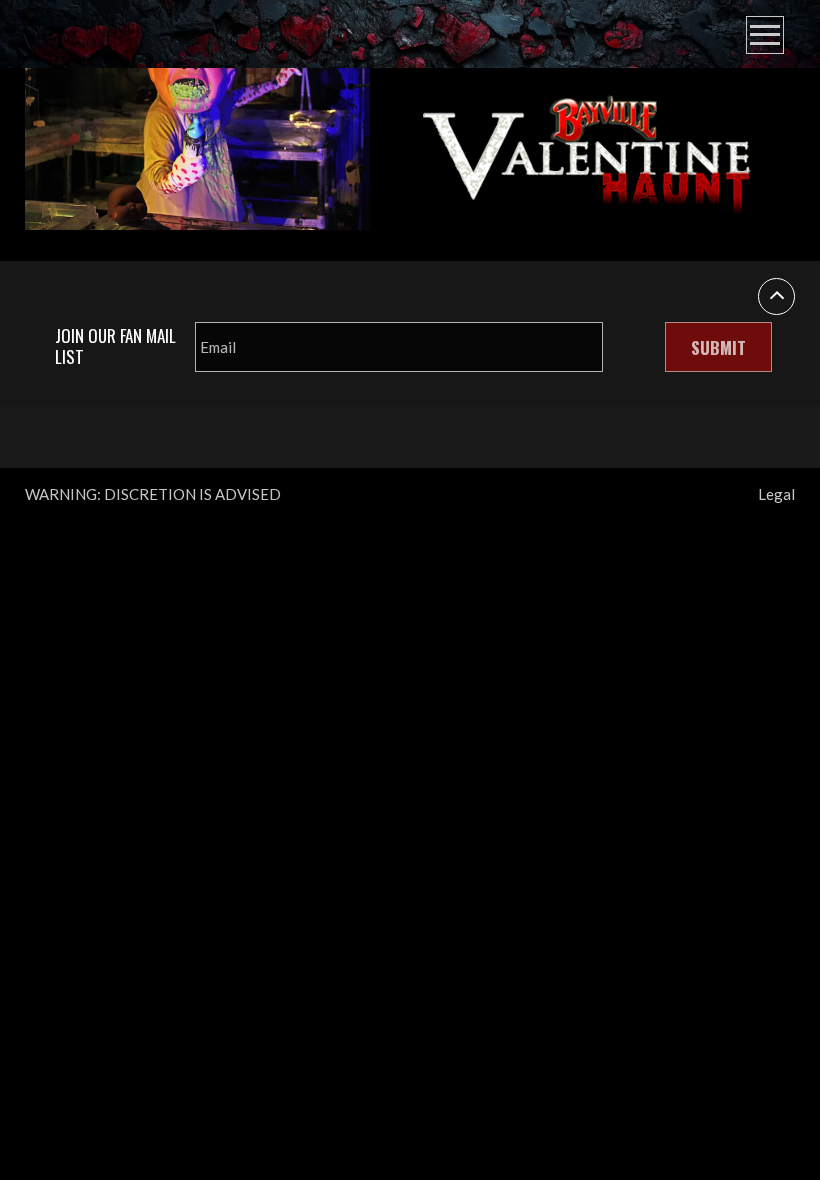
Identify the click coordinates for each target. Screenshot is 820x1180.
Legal (776, 494)
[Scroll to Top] (776, 296)
